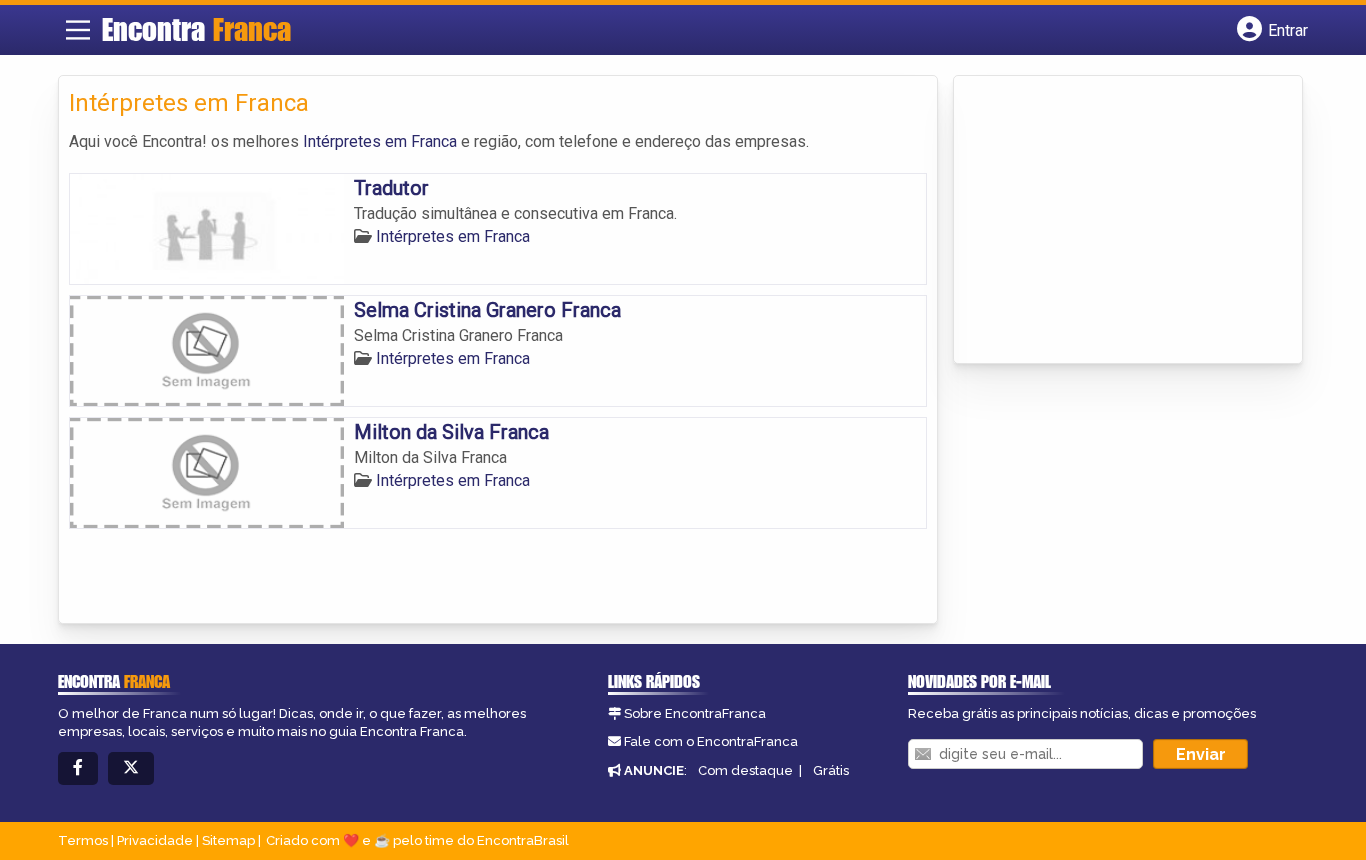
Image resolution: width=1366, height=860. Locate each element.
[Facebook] (78, 768)
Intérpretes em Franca (380, 141)
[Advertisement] (1114, 221)
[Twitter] (131, 768)
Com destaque (745, 770)
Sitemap (228, 840)
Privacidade (155, 840)
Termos (83, 840)
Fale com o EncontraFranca (711, 741)
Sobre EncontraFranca (695, 713)
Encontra (196, 29)
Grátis (831, 770)
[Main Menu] (78, 30)
